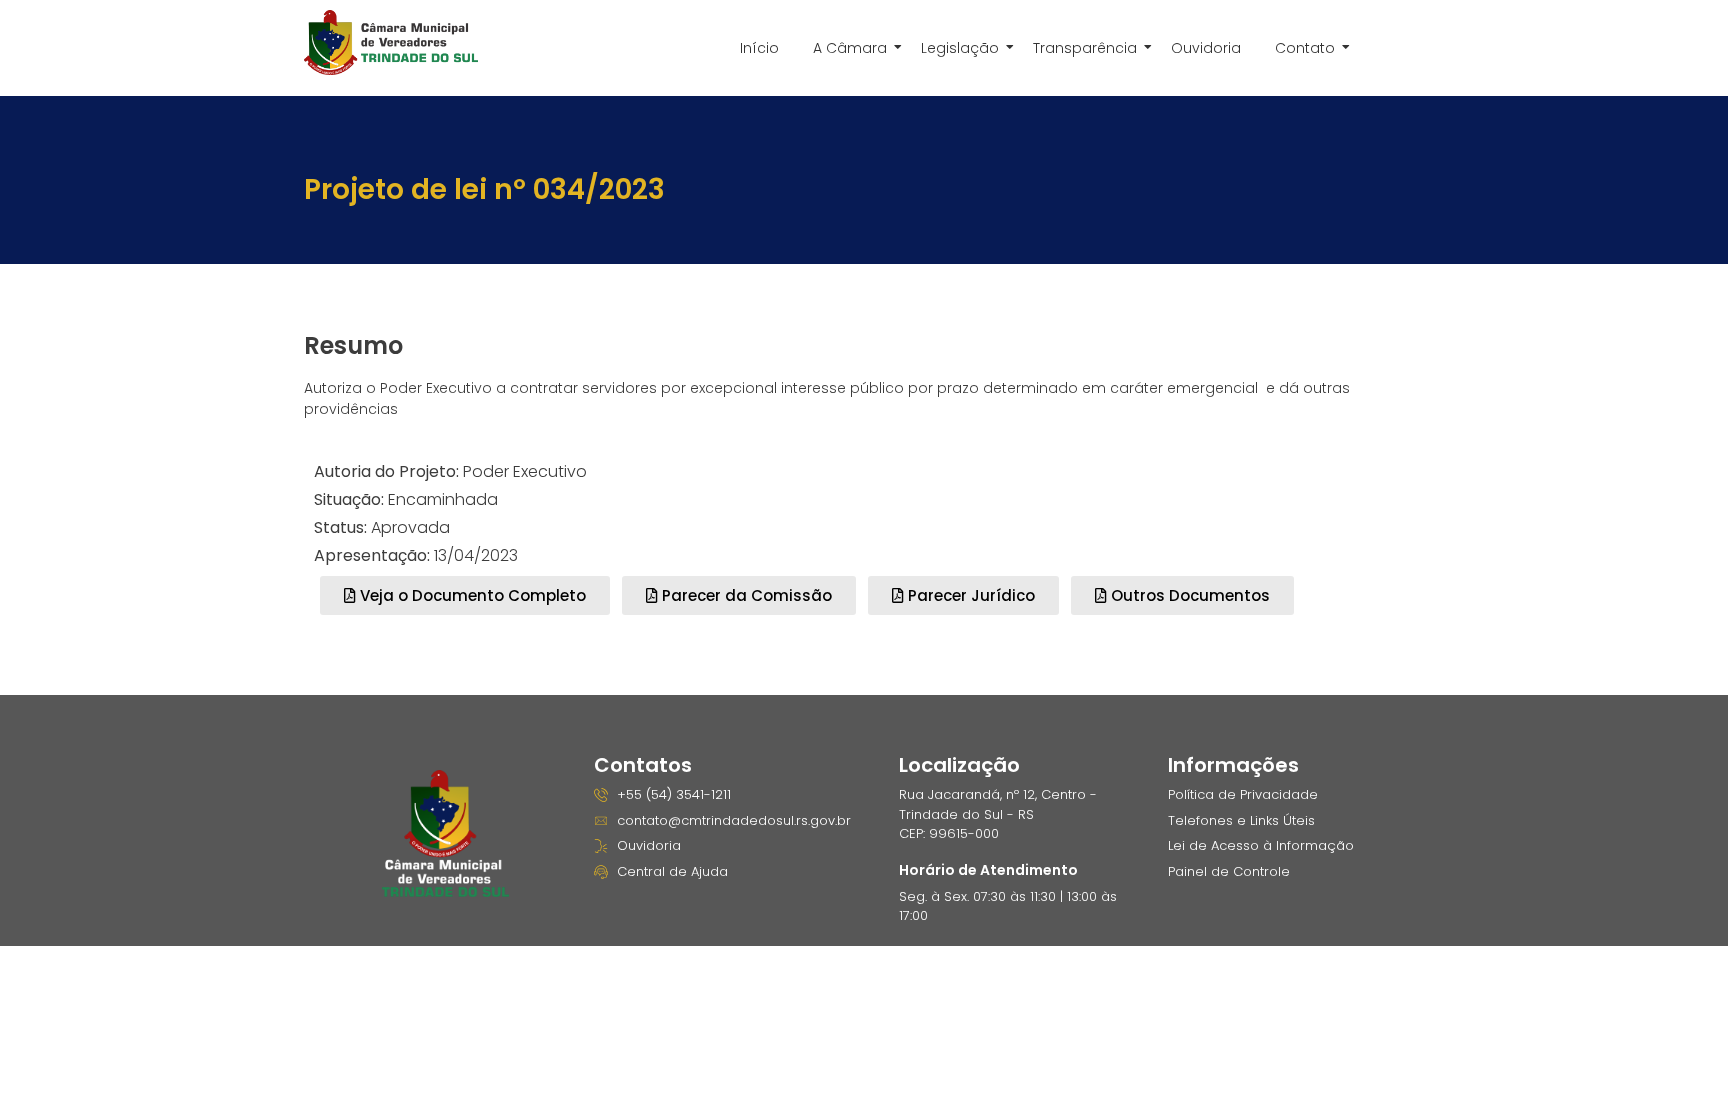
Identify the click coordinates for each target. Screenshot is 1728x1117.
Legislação (960, 48)
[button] (739, 595)
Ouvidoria (1206, 48)
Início (759, 48)
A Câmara (850, 48)
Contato (1305, 48)
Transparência (1085, 48)
